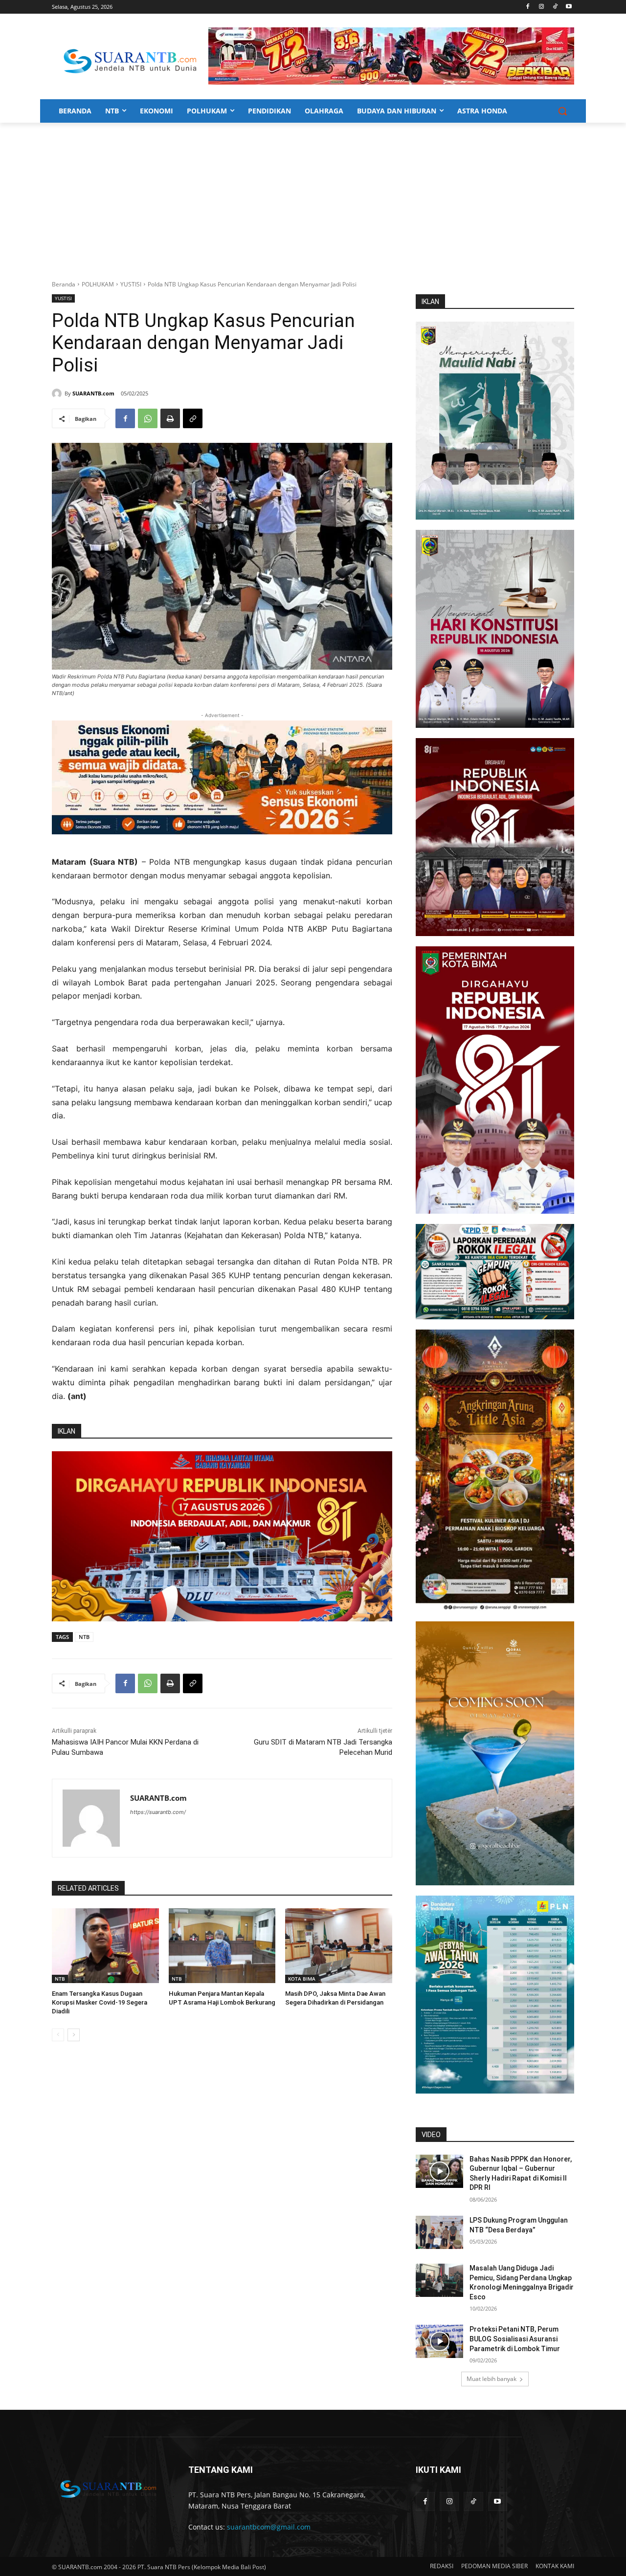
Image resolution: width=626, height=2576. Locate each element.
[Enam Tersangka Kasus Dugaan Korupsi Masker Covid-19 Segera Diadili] (105, 1946)
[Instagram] (542, 7)
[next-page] (74, 2035)
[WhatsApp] (148, 418)
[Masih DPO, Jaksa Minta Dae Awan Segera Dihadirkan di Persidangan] (339, 1946)
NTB (84, 1637)
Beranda (64, 284)
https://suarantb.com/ (158, 1812)
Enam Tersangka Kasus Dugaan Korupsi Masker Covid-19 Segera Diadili (100, 2002)
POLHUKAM (98, 284)
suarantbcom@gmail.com (269, 2527)
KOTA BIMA (302, 1979)
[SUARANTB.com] (58, 393)
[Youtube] (569, 7)
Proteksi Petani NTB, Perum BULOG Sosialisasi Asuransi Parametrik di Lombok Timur (515, 2339)
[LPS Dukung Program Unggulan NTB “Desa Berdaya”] (439, 2232)
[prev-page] (58, 2035)
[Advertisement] (313, 196)
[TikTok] (555, 7)
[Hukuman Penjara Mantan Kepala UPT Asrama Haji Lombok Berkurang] (222, 1946)
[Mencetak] (170, 418)
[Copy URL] (193, 418)
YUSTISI (131, 284)
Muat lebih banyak (492, 2379)
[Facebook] (528, 7)
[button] (562, 111)
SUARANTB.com (93, 393)
